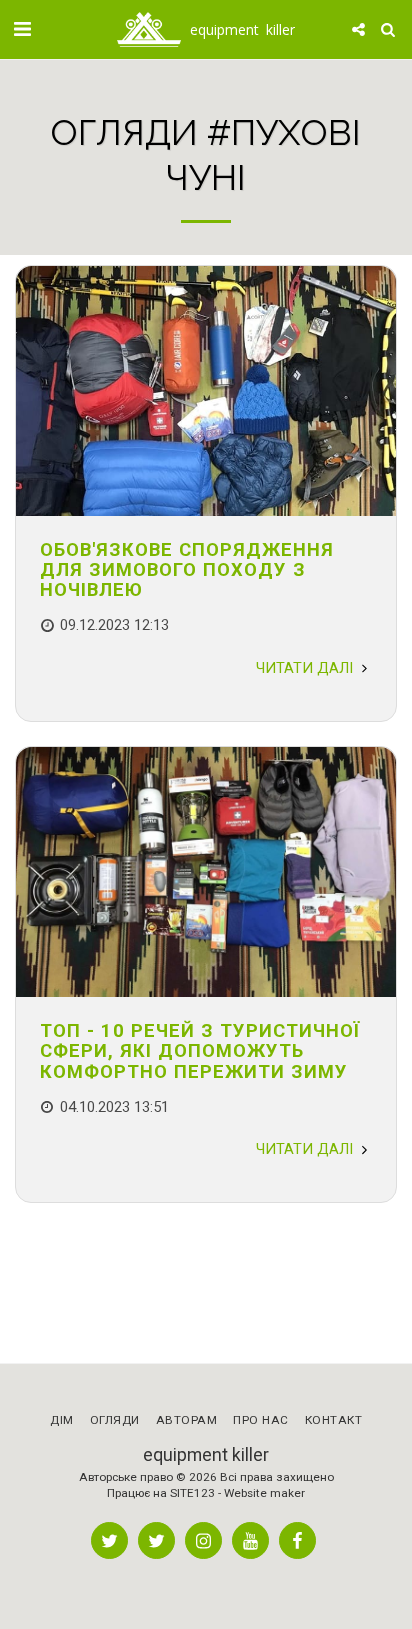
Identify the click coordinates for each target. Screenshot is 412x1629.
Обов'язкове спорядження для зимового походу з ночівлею (187, 569)
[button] (22, 29)
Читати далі (306, 668)
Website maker (264, 1493)
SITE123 (192, 1493)
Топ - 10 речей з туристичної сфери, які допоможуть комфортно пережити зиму (200, 1050)
